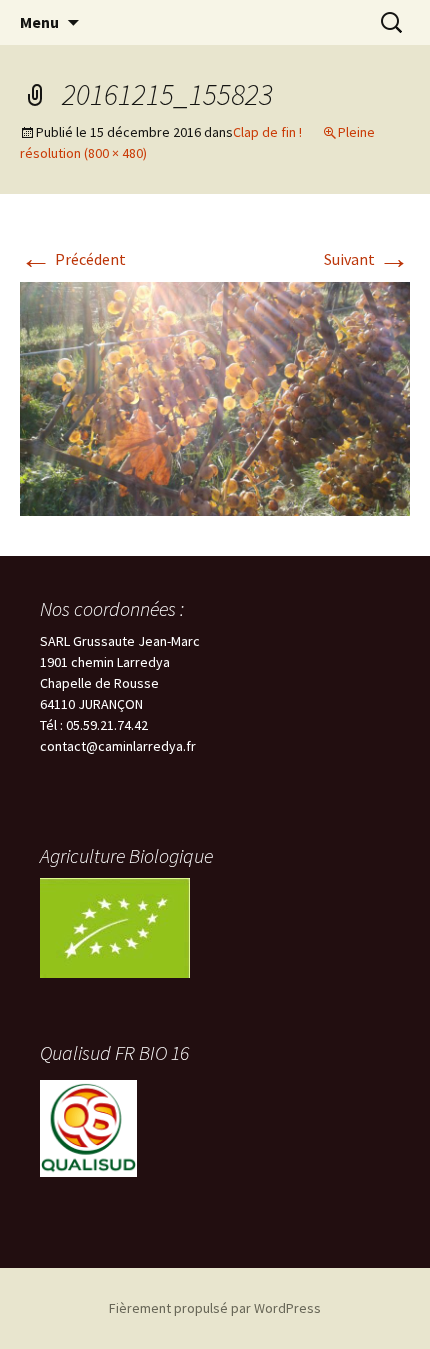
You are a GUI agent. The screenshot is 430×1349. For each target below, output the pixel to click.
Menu (39, 22)
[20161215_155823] (215, 397)
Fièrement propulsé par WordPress (215, 1308)
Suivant (367, 259)
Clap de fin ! (267, 132)
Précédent (73, 259)
